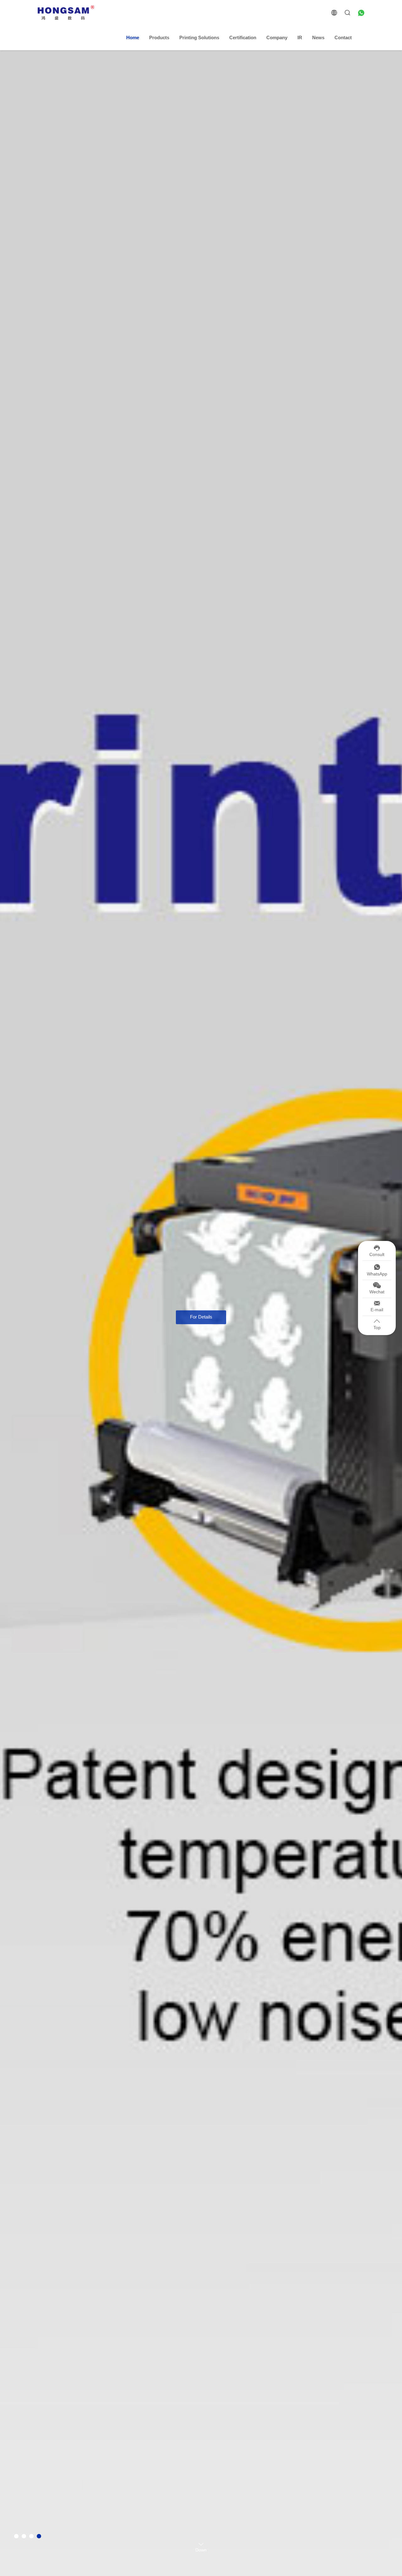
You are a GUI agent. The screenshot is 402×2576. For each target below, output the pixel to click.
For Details (201, 1310)
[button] (16, 2536)
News (318, 37)
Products (159, 37)
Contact (343, 37)
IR (300, 37)
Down (201, 2549)
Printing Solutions (199, 37)
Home (133, 37)
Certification (243, 37)
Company (277, 37)
